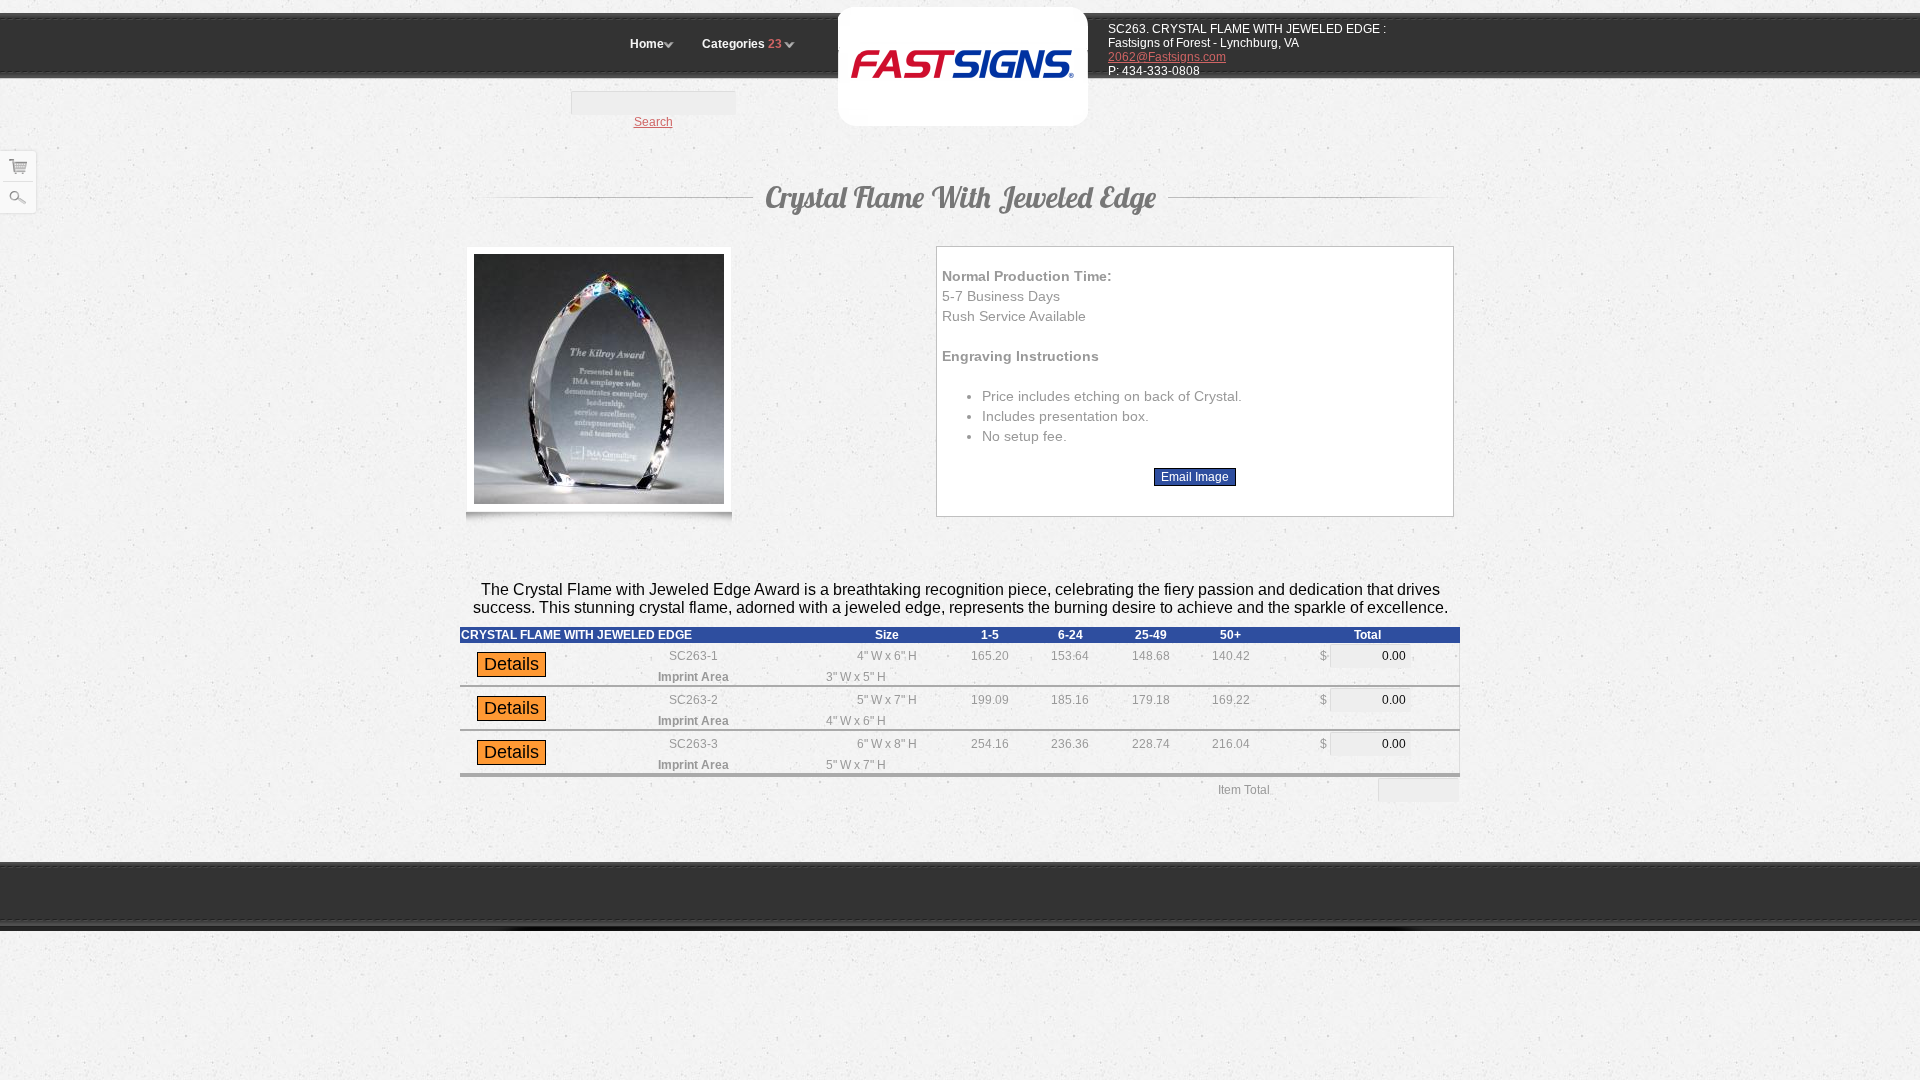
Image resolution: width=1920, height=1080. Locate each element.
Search (653, 122)
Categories (742, 44)
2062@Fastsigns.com (1167, 57)
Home (647, 44)
